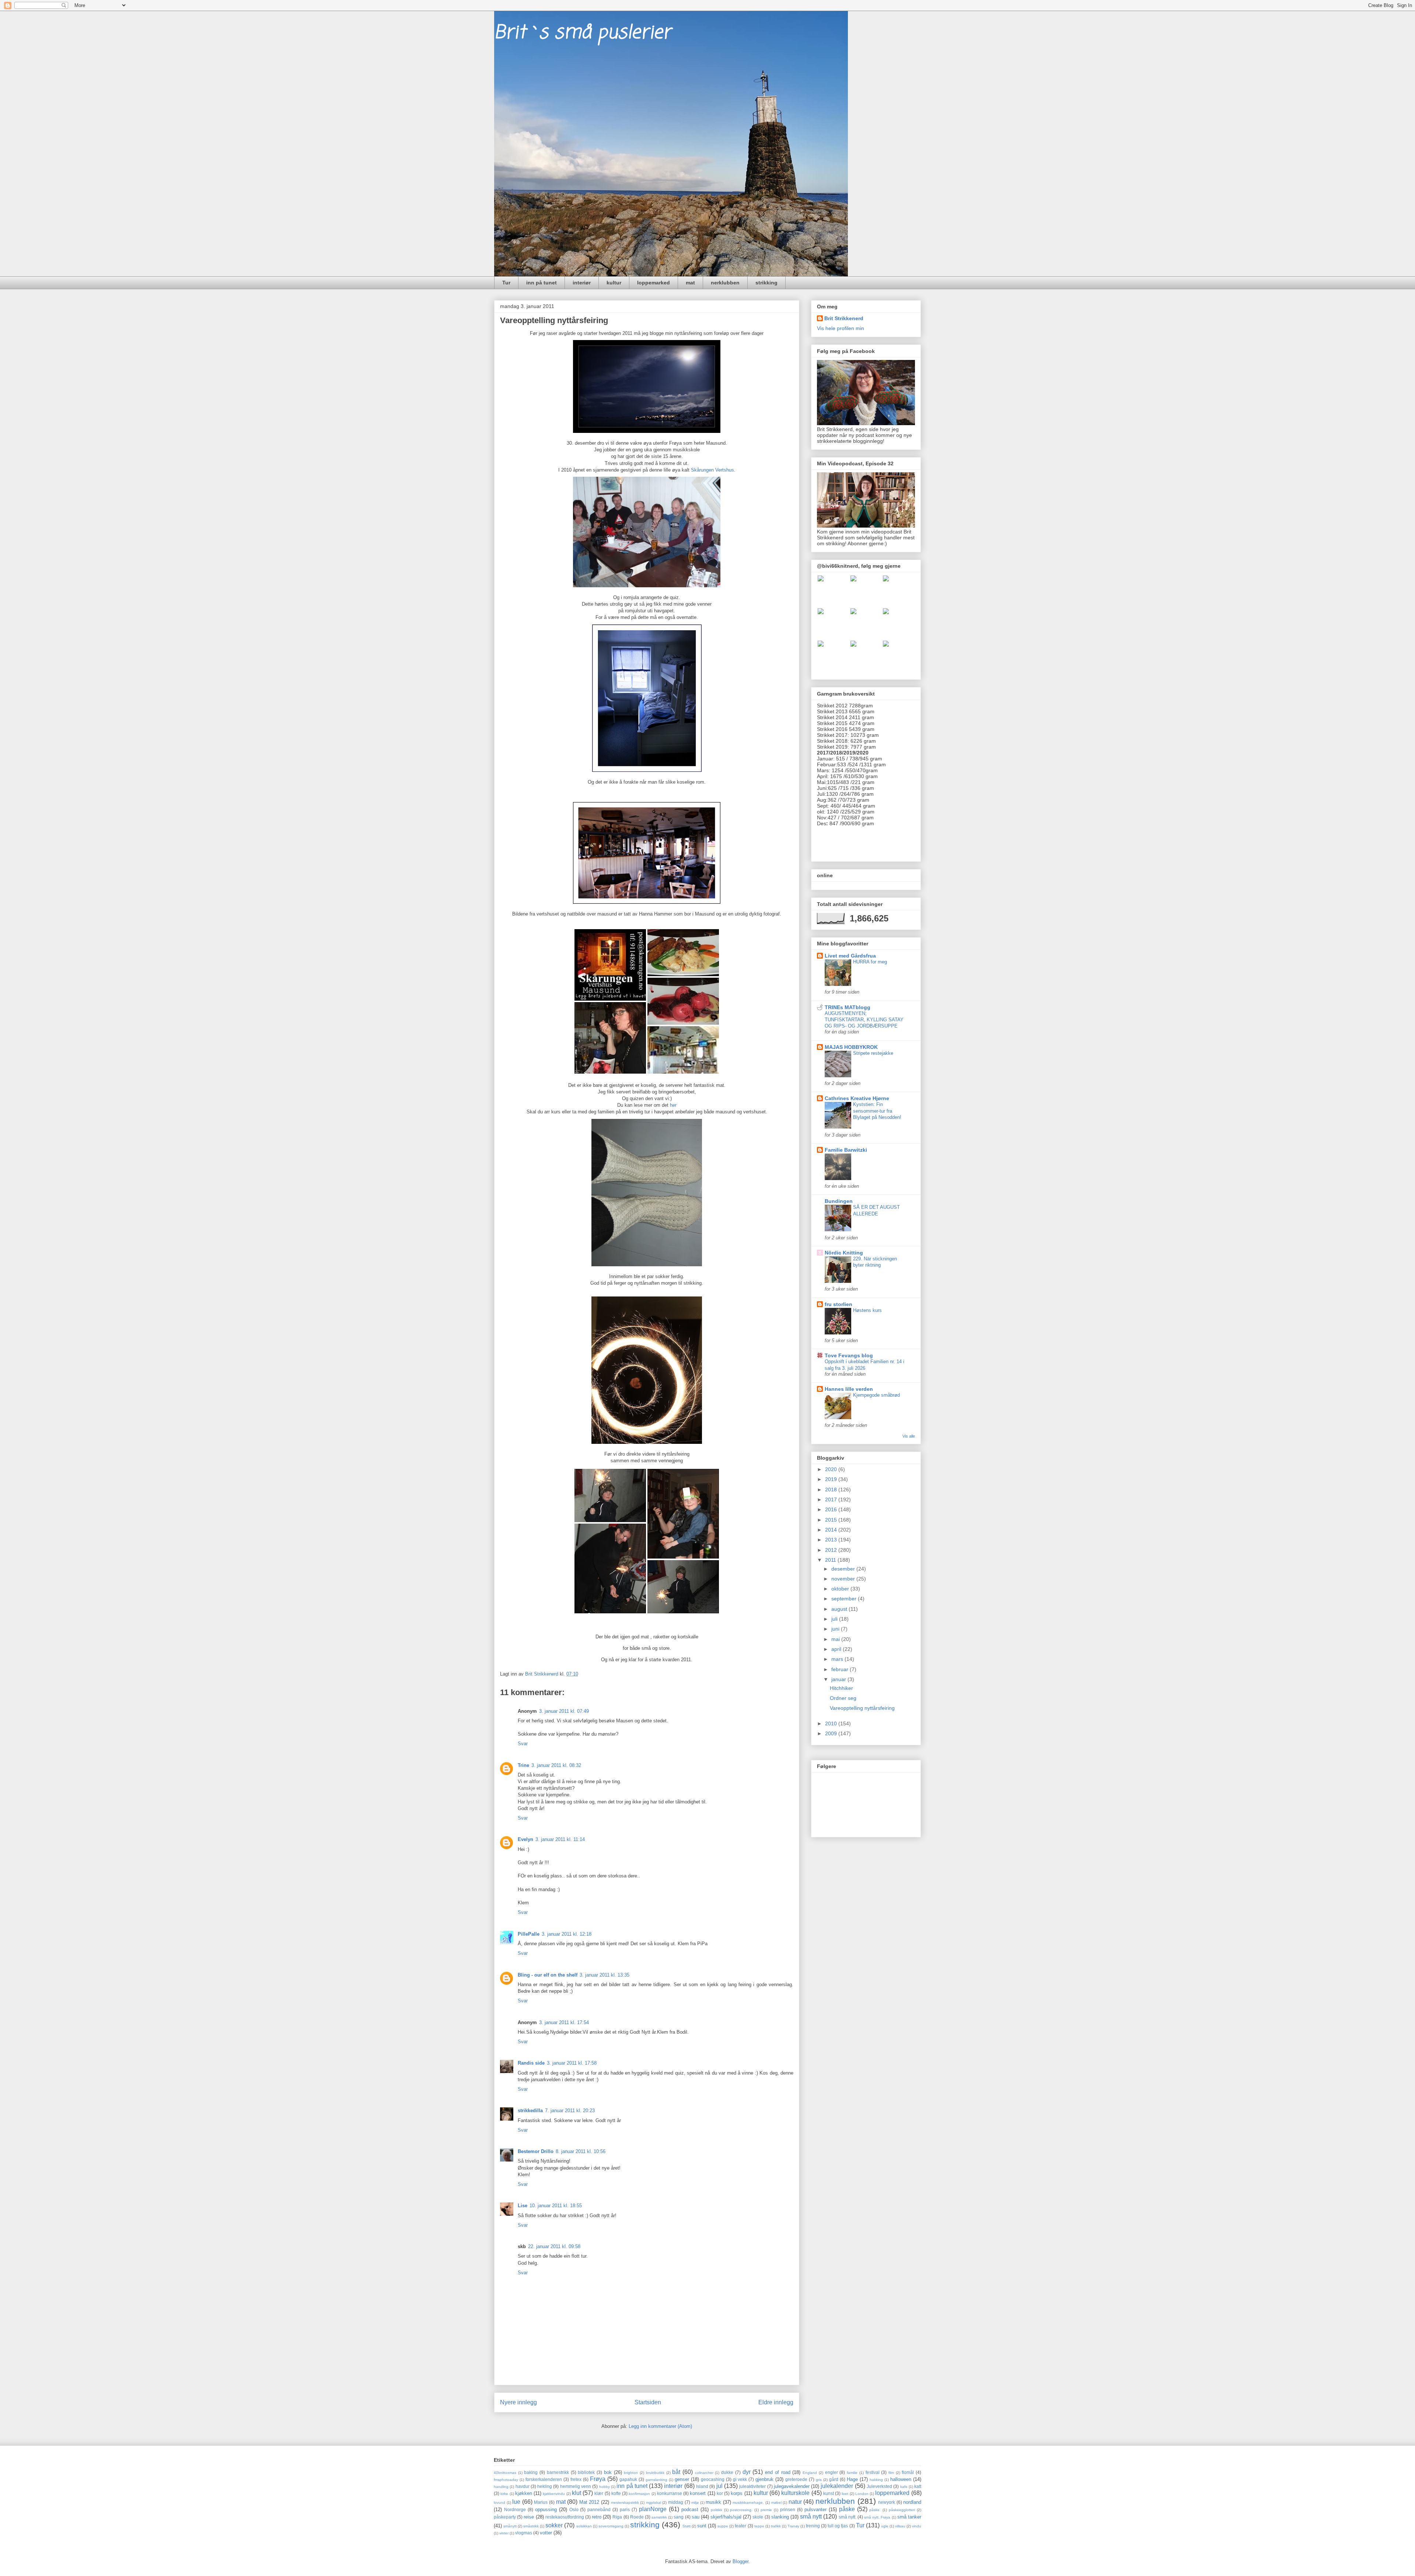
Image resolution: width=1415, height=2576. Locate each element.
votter (546, 2533)
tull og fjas (838, 2526)
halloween (901, 2479)
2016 (832, 1509)
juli (835, 1619)
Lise (523, 2206)
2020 (832, 1469)
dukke (727, 2472)
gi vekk (740, 2479)
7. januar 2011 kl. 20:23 (570, 2110)
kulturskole (795, 2493)
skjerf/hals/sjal (726, 2517)
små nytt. (848, 2517)
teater (740, 2526)
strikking (766, 283)
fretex (576, 2479)
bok (608, 2472)
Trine (523, 1765)
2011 (831, 1560)
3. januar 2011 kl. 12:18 (567, 1934)
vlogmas (524, 2533)
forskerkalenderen (544, 2479)
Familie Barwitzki (846, 1150)
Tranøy (793, 2526)
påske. (875, 2510)
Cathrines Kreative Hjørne (857, 1098)
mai (836, 1639)
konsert (698, 2493)
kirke (504, 2494)
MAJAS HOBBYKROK (851, 1047)
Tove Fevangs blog (849, 1355)
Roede (637, 2517)
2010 (832, 1723)
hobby (605, 2487)
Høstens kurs (867, 1310)
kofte (616, 2493)
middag (676, 2502)
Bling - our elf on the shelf (548, 1975)
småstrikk (531, 2526)
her (673, 1105)
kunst (829, 2493)
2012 (832, 1550)
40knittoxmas (505, 2473)
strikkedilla (530, 2110)
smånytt (510, 2526)
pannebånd (599, 2509)
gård (834, 2479)
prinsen (788, 2509)
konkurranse (670, 2493)
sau (696, 2517)
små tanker (909, 2517)
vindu (917, 2526)
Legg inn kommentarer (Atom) (660, 2426)
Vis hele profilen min (841, 328)
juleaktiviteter (752, 2486)
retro (597, 2517)
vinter (504, 2533)
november (844, 1579)
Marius (541, 2502)
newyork (887, 2502)
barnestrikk (558, 2472)
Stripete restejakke (873, 1053)
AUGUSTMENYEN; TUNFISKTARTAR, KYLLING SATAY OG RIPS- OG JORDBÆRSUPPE (864, 1020)
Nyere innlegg (518, 2402)
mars (838, 1659)
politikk (717, 2510)
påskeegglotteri (902, 2510)
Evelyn (525, 1839)
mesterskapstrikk (625, 2502)
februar (841, 1669)
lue (516, 2502)
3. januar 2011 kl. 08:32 (556, 1765)
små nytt (811, 2516)
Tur (506, 283)
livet (845, 2494)
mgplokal (654, 2502)
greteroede (796, 2479)
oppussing (546, 2509)
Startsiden (648, 2402)
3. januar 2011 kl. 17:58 (572, 2063)
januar (839, 1679)
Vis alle (909, 1436)
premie (766, 2510)
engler (831, 2472)
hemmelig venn (576, 2486)
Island (702, 2486)
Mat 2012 (589, 2502)
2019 (832, 1479)
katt (918, 2486)
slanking (780, 2517)
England (810, 2473)
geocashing (713, 2479)
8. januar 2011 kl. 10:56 (581, 2151)
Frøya (598, 2479)
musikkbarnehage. (748, 2502)
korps (737, 2493)
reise (529, 2517)
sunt (702, 2526)
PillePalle (529, 1934)
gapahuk (628, 2479)
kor (720, 2493)
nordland (912, 2502)
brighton (631, 2473)
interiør (582, 283)
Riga (617, 2517)
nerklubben (725, 283)
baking (531, 2472)
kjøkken (524, 2493)
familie (852, 2473)
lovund (499, 2502)
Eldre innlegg (776, 2402)
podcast (690, 2509)
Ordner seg (843, 1698)
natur (795, 2502)
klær (599, 2493)
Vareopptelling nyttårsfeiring (862, 1708)
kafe (904, 2487)
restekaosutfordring (565, 2517)
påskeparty (505, 2517)
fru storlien (838, 1304)
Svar (523, 1744)
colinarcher (704, 2473)
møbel (776, 2502)
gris (819, 2480)
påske (847, 2509)
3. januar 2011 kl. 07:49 (564, 1711)
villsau (900, 2526)
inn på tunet (541, 283)
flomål (908, 2472)
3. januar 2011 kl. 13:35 (605, 1975)
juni (836, 1629)
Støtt (686, 2526)
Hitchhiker (841, 1688)
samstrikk (659, 2517)
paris (625, 2509)
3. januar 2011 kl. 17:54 (564, 2022)
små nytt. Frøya (877, 2517)
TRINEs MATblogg (848, 1007)
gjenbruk (764, 2479)
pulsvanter (815, 2509)
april (837, 1649)
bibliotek (586, 2472)
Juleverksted (879, 2486)
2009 (832, 1733)
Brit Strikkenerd (844, 318)
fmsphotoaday (506, 2480)
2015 (832, 1520)
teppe (759, 2526)
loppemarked (654, 283)
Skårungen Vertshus (712, 470)
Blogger (740, 2561)
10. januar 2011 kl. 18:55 (556, 2206)
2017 (832, 1499)
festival (873, 2472)
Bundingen (839, 1201)
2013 (832, 1540)
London (862, 2494)
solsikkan (584, 2526)
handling (501, 2487)
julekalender (837, 2486)
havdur (523, 2486)
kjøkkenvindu (554, 2494)
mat (690, 283)
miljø (695, 2502)
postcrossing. (741, 2510)
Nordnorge (515, 2509)
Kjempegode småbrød (876, 1395)
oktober (841, 1589)
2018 (832, 1490)
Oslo (574, 2509)
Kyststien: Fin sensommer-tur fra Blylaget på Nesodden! (877, 1111)
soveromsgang (611, 2526)
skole (758, 2517)
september (845, 1599)
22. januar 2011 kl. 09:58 (554, 2246)
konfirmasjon (639, 2494)
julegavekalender (792, 2486)
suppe (723, 2526)
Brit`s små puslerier (582, 33)
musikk (713, 2502)
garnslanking (656, 2480)
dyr (747, 2472)
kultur (614, 283)
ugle (885, 2526)
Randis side (531, 2063)
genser (682, 2479)
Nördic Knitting (844, 1253)
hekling (545, 2486)
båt (676, 2472)
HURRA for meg (870, 962)
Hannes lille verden (849, 1389)
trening (813, 2526)
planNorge (653, 2509)
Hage (852, 2479)
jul (719, 2486)
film (891, 2473)
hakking (876, 2480)
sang (679, 2517)
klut (577, 2493)
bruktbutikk (655, 2473)
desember (844, 1569)
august (840, 1609)
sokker (554, 2525)
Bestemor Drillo (536, 2151)
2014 (832, 1530)
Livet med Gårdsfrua (850, 956)
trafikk (776, 2526)
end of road (778, 2472)
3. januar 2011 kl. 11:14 (560, 1839)
